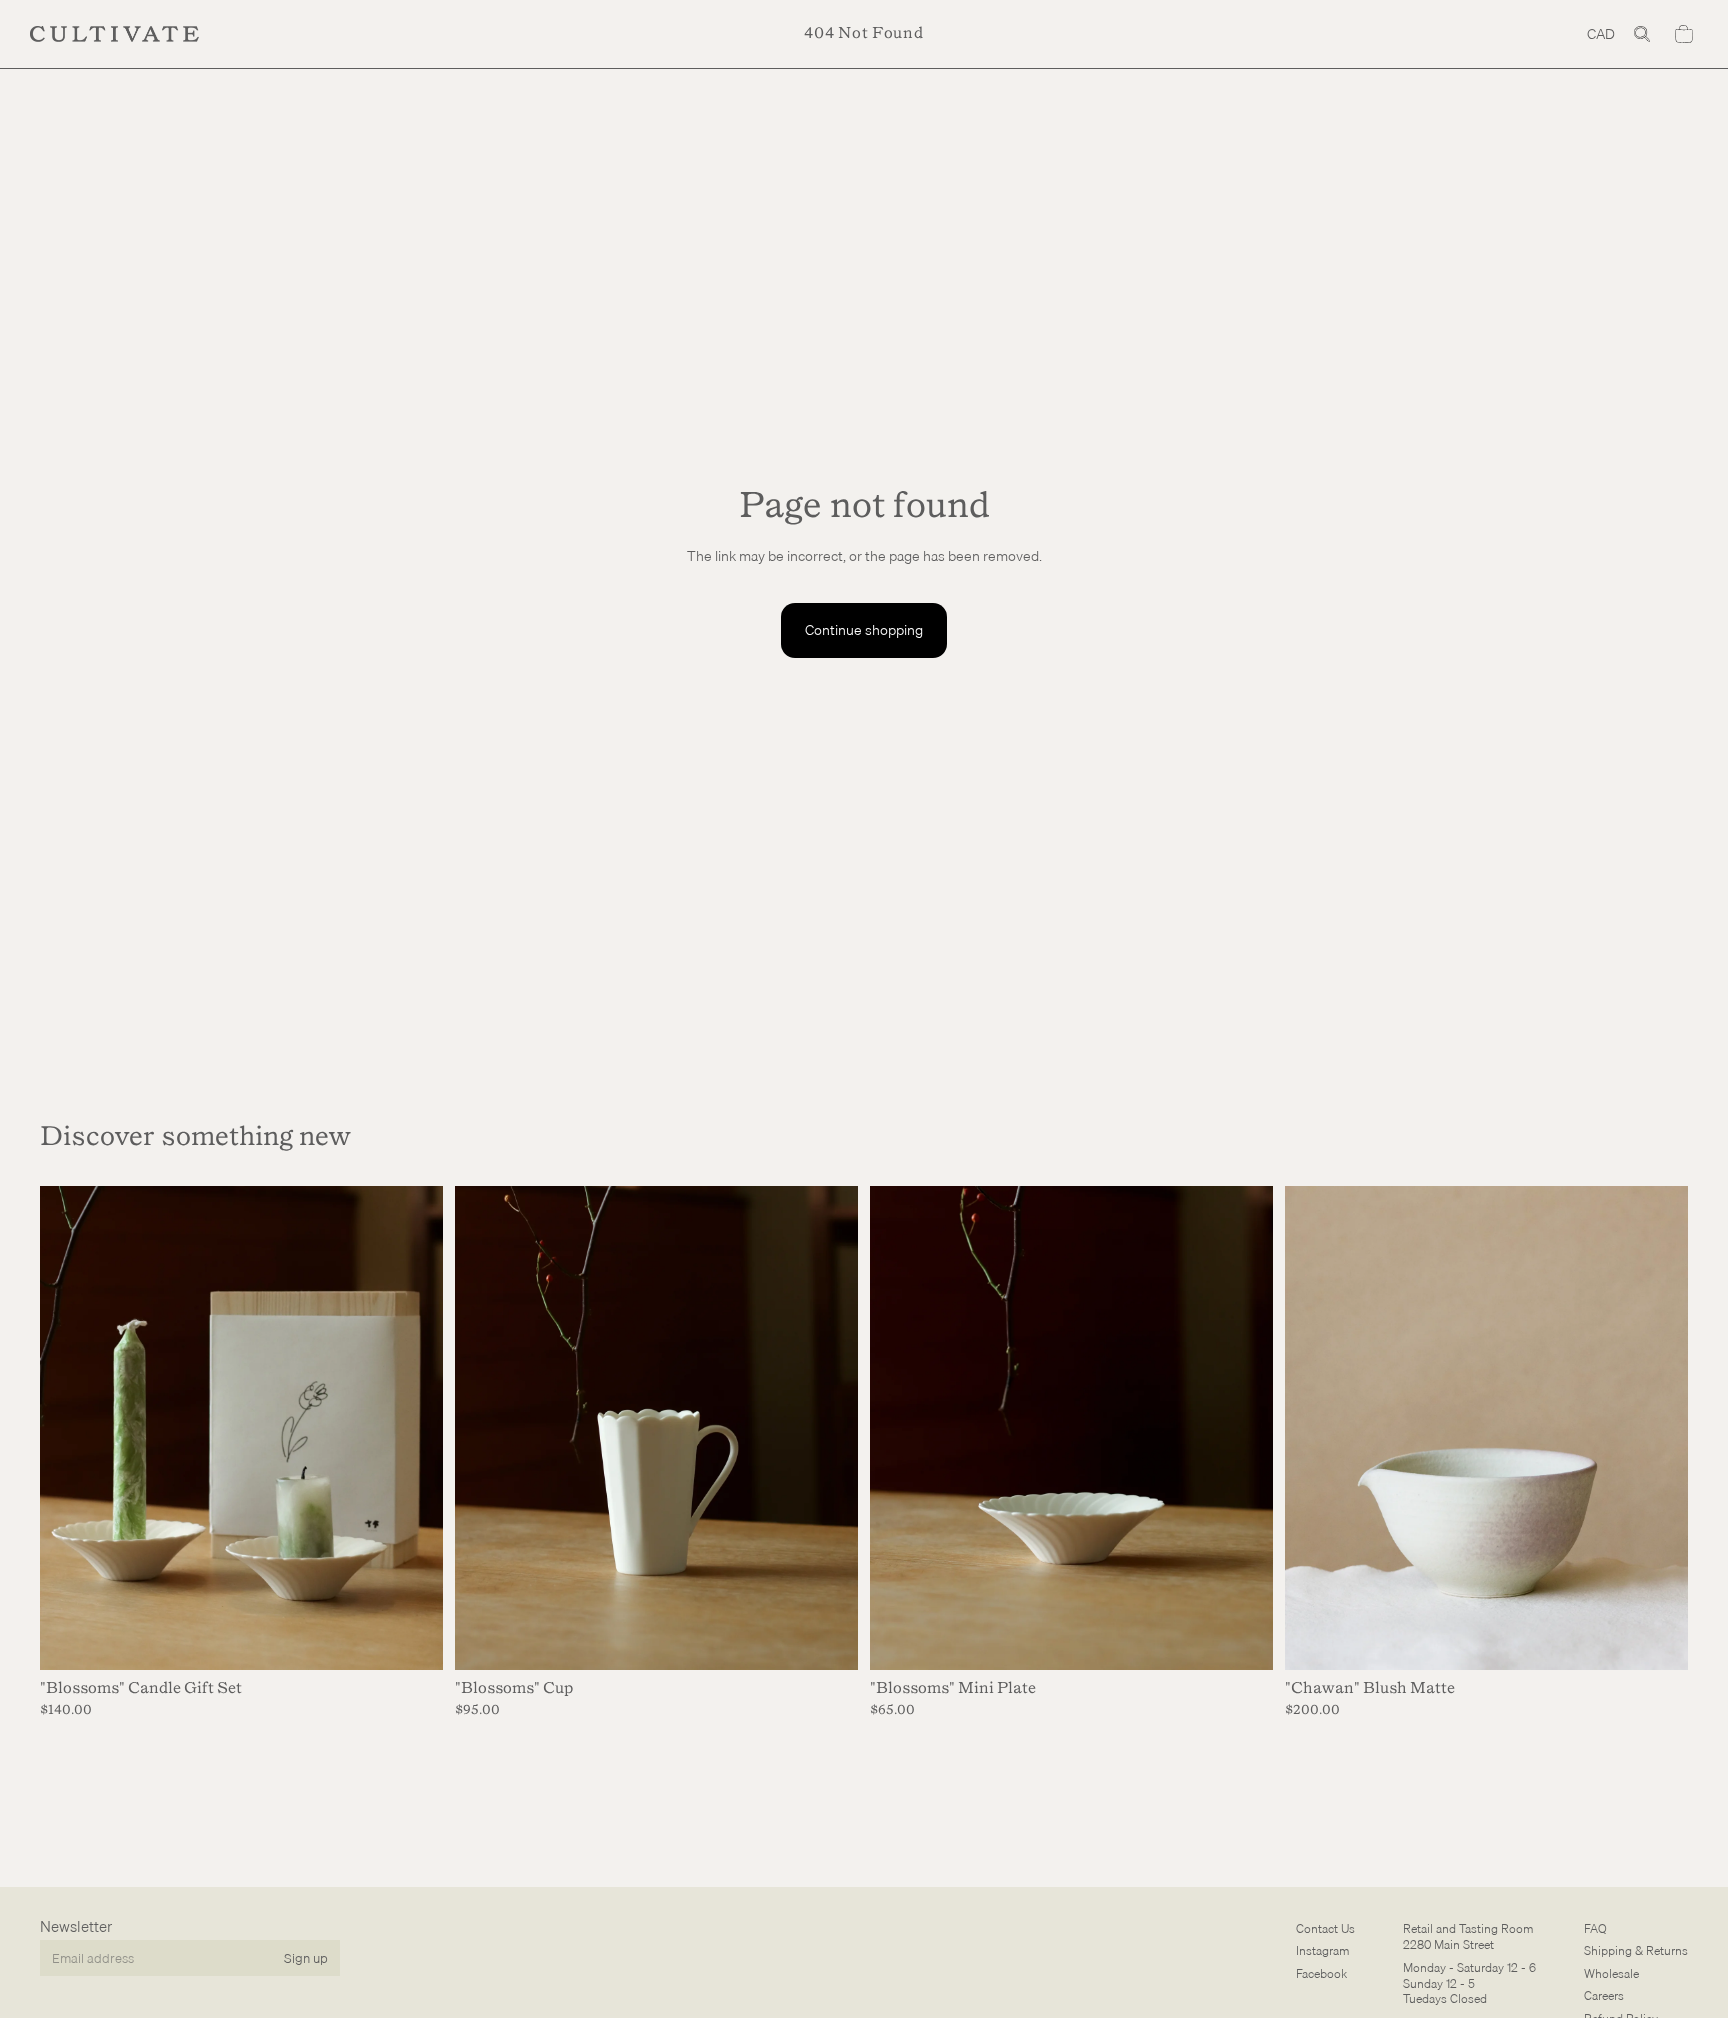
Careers (1604, 1995)
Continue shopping (864, 630)
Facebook (1321, 1973)
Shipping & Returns (1636, 1950)
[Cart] (1684, 34)
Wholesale (1611, 1973)
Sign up (306, 1957)
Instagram (1323, 1950)
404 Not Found (863, 33)
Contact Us (1325, 1928)
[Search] (1642, 34)
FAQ (1595, 1928)
